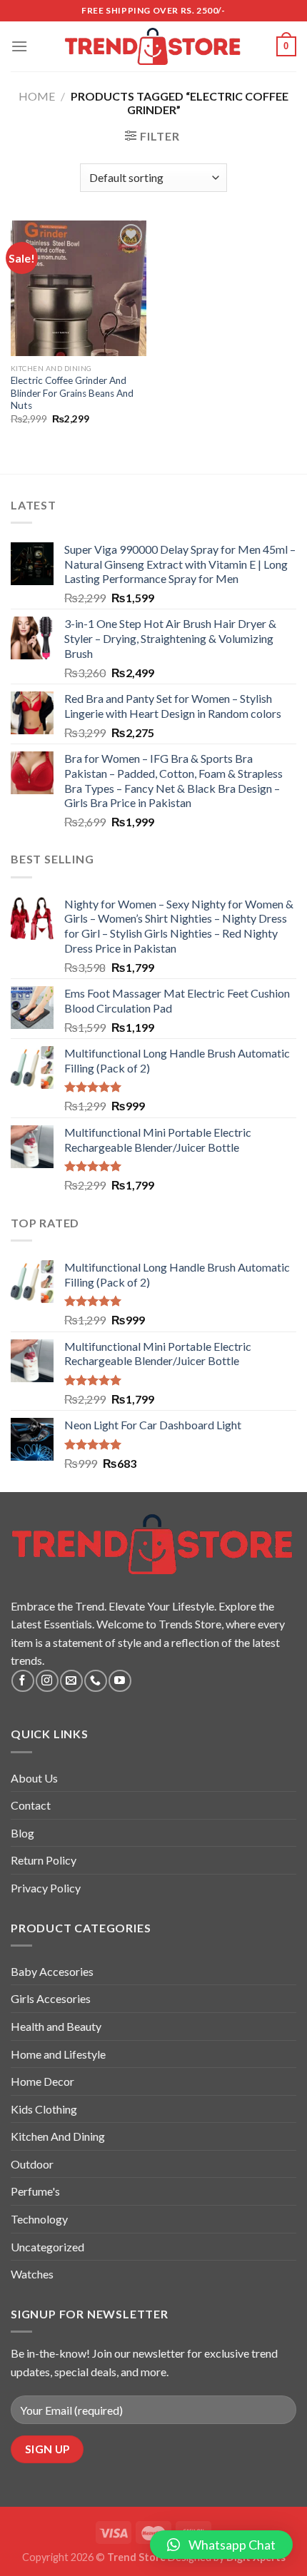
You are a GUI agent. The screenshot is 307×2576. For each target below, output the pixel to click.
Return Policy (44, 1860)
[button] (221, 2545)
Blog (22, 1833)
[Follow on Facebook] (22, 1681)
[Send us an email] (71, 1681)
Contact (31, 1805)
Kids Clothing (44, 2109)
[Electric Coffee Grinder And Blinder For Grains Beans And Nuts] (79, 288)
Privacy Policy (46, 1888)
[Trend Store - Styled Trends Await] (154, 47)
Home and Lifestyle (58, 2054)
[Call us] (95, 1681)
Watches (32, 2274)
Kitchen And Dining (58, 2136)
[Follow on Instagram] (47, 1681)
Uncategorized (47, 2247)
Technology (39, 2219)
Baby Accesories (52, 1971)
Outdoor (32, 2164)
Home (37, 96)
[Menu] (19, 46)
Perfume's (35, 2191)
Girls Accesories (51, 1998)
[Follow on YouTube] (120, 1681)
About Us (34, 1778)
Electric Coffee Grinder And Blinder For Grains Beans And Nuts (72, 393)
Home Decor (42, 2081)
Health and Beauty (56, 2026)
